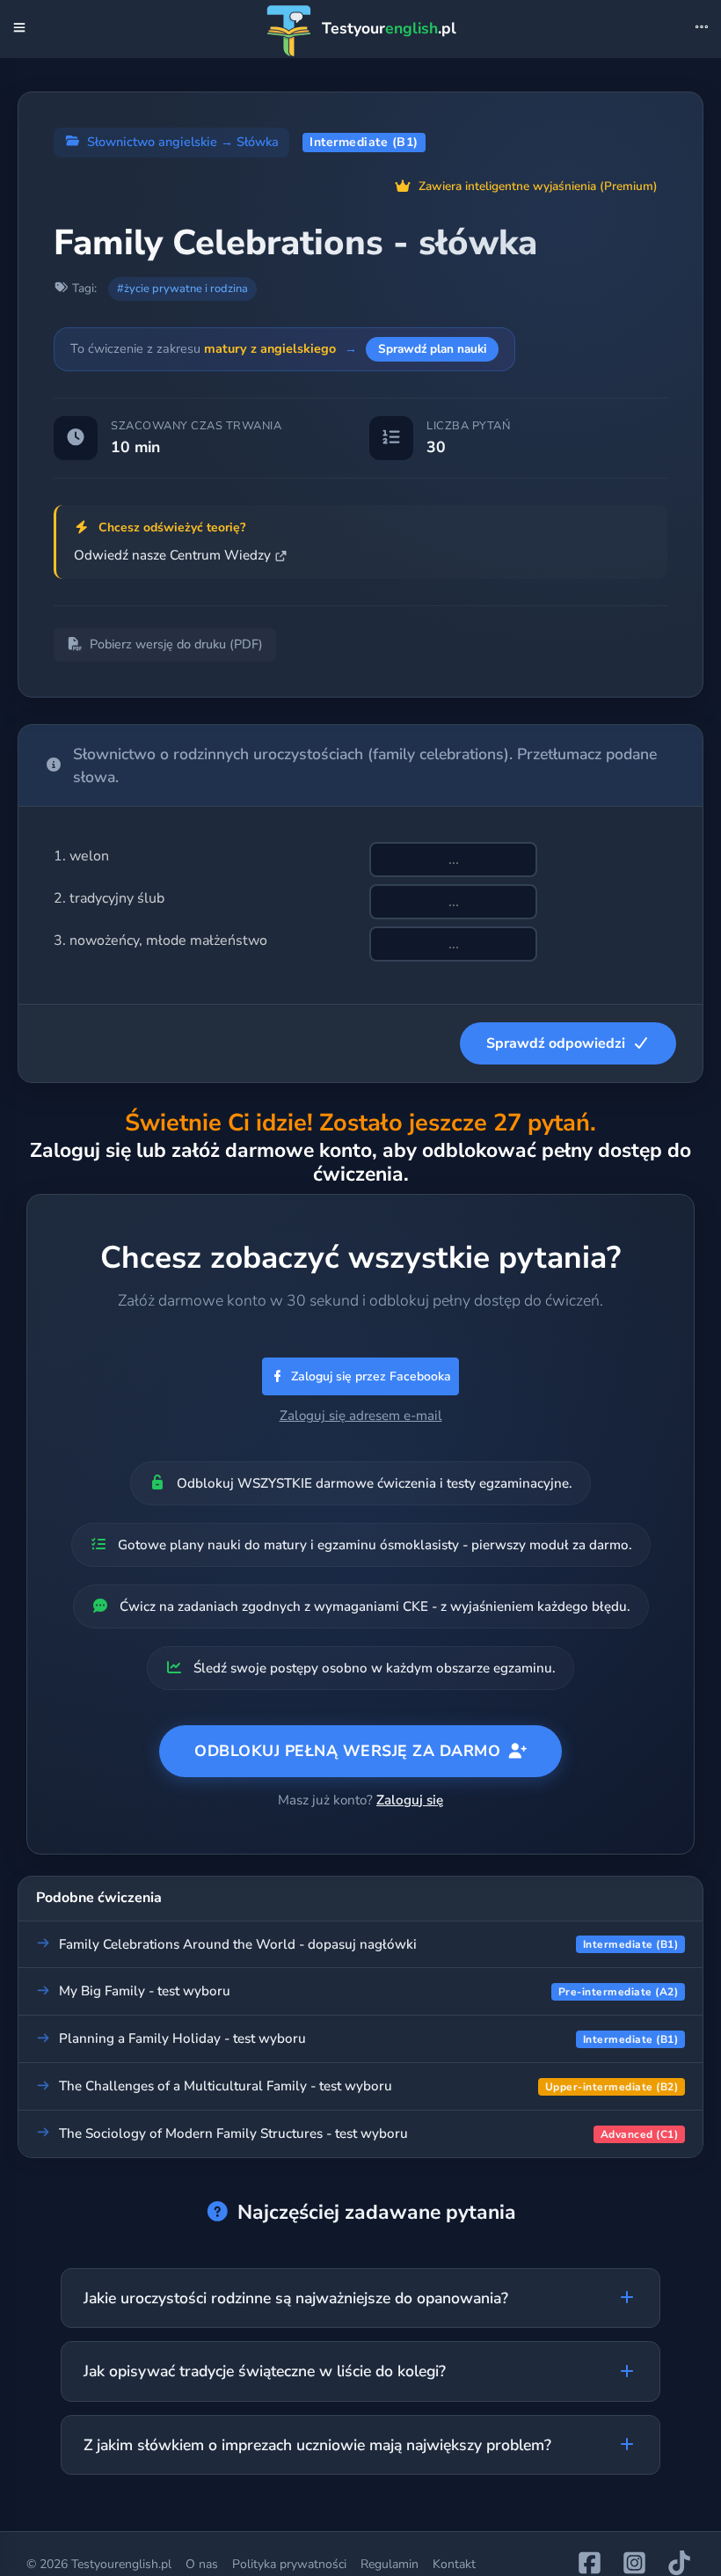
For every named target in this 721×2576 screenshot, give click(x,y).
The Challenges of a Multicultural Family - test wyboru (226, 2086)
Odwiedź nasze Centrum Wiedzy (172, 555)
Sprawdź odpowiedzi (556, 1043)
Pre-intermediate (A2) (619, 1992)
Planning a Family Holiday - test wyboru (182, 2038)
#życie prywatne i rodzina (182, 289)
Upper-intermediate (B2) (612, 2087)
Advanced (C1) (640, 2134)
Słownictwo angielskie (152, 142)
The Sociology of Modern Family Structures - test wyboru (233, 2133)
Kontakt (454, 2564)
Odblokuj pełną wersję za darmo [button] (347, 1751)
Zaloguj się (410, 1800)
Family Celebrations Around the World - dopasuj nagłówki (238, 1944)
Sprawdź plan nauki (432, 349)
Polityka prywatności (289, 2564)
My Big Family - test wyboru (145, 1991)
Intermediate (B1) (364, 142)
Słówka (258, 142)
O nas (202, 2564)
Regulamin (390, 2564)
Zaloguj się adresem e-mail (361, 1416)
